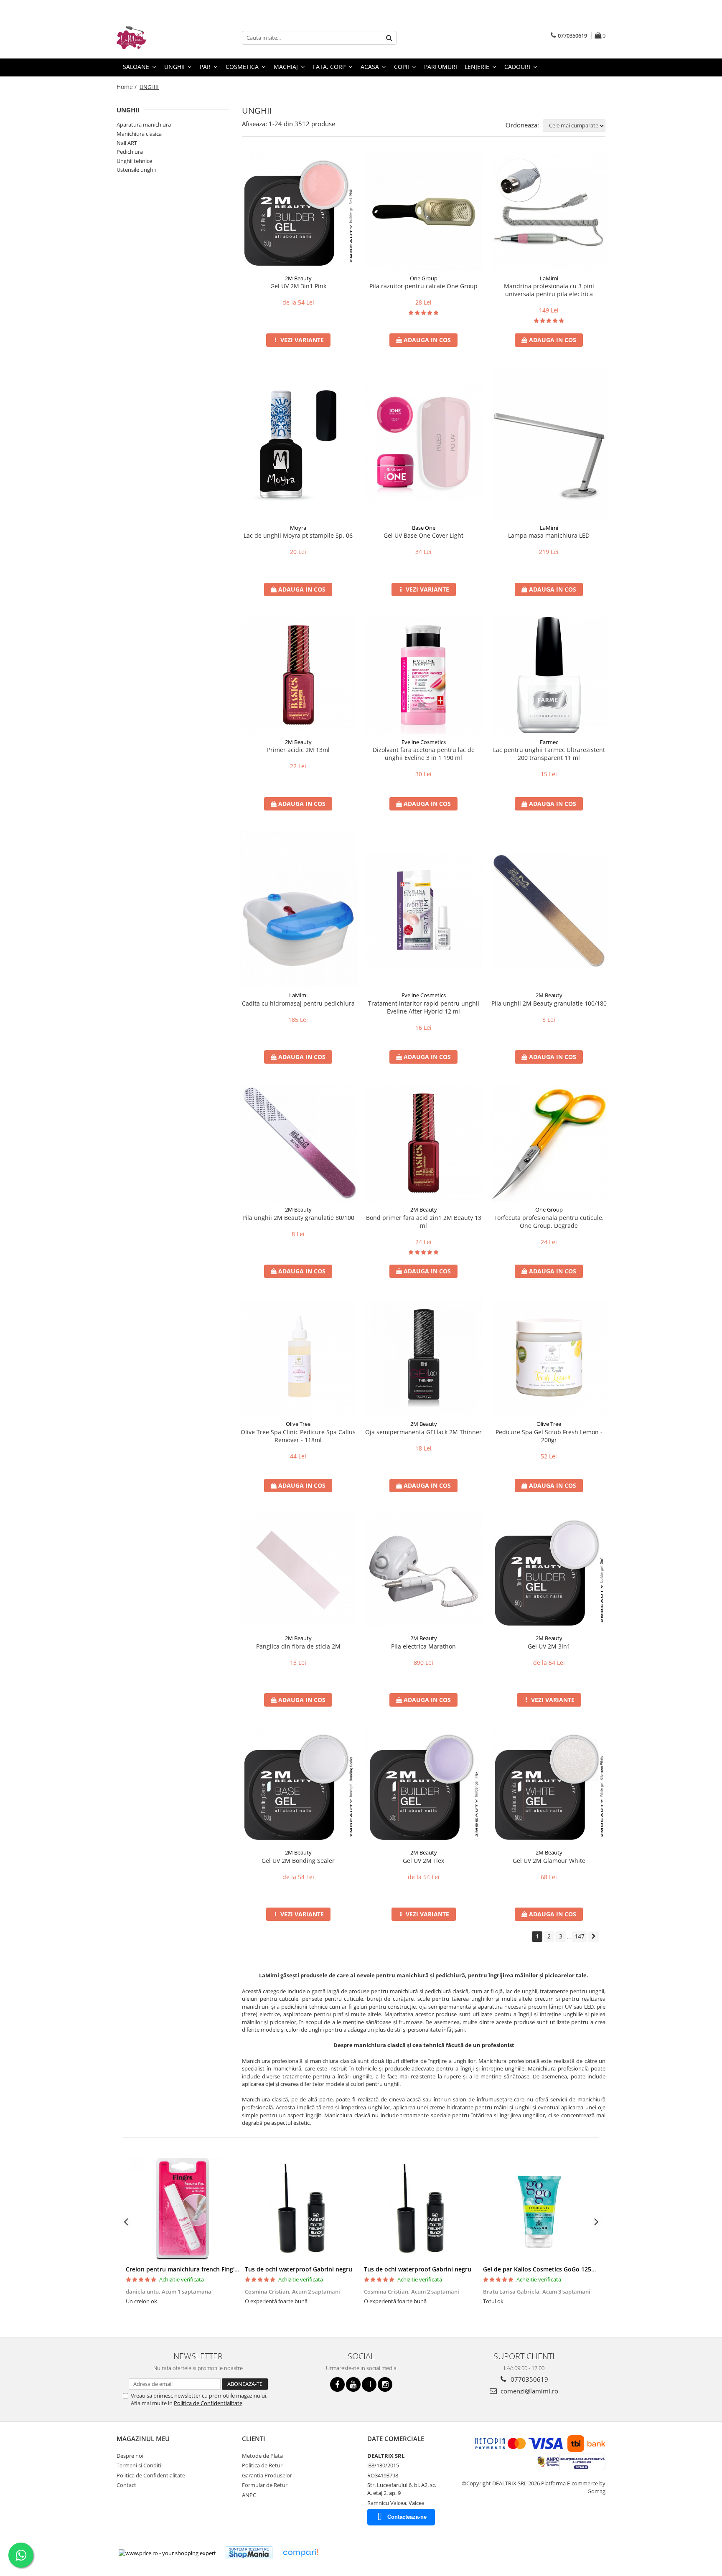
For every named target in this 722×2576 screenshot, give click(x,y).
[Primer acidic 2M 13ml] (298, 676)
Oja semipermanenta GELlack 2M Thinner (423, 1432)
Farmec (549, 742)
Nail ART (127, 143)
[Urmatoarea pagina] (594, 1937)
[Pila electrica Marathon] (424, 1572)
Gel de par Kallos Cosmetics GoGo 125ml (541, 2269)
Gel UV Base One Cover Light (423, 535)
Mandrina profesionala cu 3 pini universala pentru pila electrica (549, 290)
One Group (424, 278)
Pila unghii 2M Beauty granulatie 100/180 (549, 1003)
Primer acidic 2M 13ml (298, 750)
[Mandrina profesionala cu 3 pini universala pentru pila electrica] (549, 212)
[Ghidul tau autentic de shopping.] (300, 2553)
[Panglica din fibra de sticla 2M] (298, 1572)
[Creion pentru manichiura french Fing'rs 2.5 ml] (182, 2209)
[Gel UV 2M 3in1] (549, 1572)
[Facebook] (337, 2384)
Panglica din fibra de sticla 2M (298, 1646)
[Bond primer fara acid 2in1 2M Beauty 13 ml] (424, 1143)
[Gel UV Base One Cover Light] (424, 444)
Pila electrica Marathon (423, 1646)
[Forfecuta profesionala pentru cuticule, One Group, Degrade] (549, 1143)
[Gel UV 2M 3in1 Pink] (298, 212)
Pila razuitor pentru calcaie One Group (423, 286)
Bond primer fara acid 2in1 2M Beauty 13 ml (424, 1222)
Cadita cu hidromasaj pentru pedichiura (298, 1003)
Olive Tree (298, 1424)
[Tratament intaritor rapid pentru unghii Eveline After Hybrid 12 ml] (424, 909)
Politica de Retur (262, 2465)
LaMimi (549, 278)
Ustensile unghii (136, 170)
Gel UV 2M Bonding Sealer (298, 1861)
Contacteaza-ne (407, 2517)
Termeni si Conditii (140, 2465)
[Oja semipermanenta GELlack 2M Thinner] (424, 1357)
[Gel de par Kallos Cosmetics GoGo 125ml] (540, 2209)
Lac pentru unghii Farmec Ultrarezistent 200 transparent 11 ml (549, 754)
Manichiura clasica (139, 134)
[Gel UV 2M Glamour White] (549, 1786)
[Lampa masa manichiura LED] (549, 444)
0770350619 (529, 2379)
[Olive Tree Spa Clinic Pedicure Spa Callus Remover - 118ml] (298, 1357)
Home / (127, 87)
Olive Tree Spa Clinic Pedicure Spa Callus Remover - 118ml (298, 1436)
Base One (424, 528)
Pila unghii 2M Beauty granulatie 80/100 (298, 1218)
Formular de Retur (265, 2485)
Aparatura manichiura (144, 124)
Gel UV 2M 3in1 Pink (298, 286)
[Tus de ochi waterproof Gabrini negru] (301, 2209)
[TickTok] (369, 2384)
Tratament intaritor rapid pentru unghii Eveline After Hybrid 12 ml (424, 1007)
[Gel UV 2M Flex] (424, 1786)
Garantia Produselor (267, 2475)
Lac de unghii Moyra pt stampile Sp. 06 (298, 535)
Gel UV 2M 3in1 (549, 1646)
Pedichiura (130, 152)
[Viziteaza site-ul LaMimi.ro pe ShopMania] (249, 2553)
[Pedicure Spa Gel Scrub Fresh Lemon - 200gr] (549, 1357)
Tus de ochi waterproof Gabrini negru (299, 2269)
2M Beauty (298, 278)
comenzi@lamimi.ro (529, 2391)
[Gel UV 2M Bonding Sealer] (298, 1786)
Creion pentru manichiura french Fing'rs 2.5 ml (192, 2269)
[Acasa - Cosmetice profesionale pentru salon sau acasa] (158, 38)
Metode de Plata (262, 2456)
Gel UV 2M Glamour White (549, 1861)
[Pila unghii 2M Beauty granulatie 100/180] (549, 909)
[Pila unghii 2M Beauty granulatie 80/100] (298, 1143)
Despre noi (130, 2456)
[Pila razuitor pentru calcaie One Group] (424, 212)
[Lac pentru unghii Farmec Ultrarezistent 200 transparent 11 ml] (549, 676)
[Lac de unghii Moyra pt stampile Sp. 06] (298, 444)
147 (580, 1936)
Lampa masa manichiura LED (549, 535)
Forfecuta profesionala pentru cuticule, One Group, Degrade (549, 1222)
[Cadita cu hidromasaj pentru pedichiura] (298, 909)
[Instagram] (385, 2384)
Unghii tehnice (134, 161)
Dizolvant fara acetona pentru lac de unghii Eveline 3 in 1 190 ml (424, 754)
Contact (126, 2485)
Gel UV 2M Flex (423, 1861)
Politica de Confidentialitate (208, 2403)
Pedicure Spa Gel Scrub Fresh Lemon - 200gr (549, 1436)
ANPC (249, 2495)
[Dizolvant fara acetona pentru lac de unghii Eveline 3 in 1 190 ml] (424, 676)
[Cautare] (389, 38)
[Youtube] (353, 2384)
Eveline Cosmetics (424, 742)
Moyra (298, 528)
